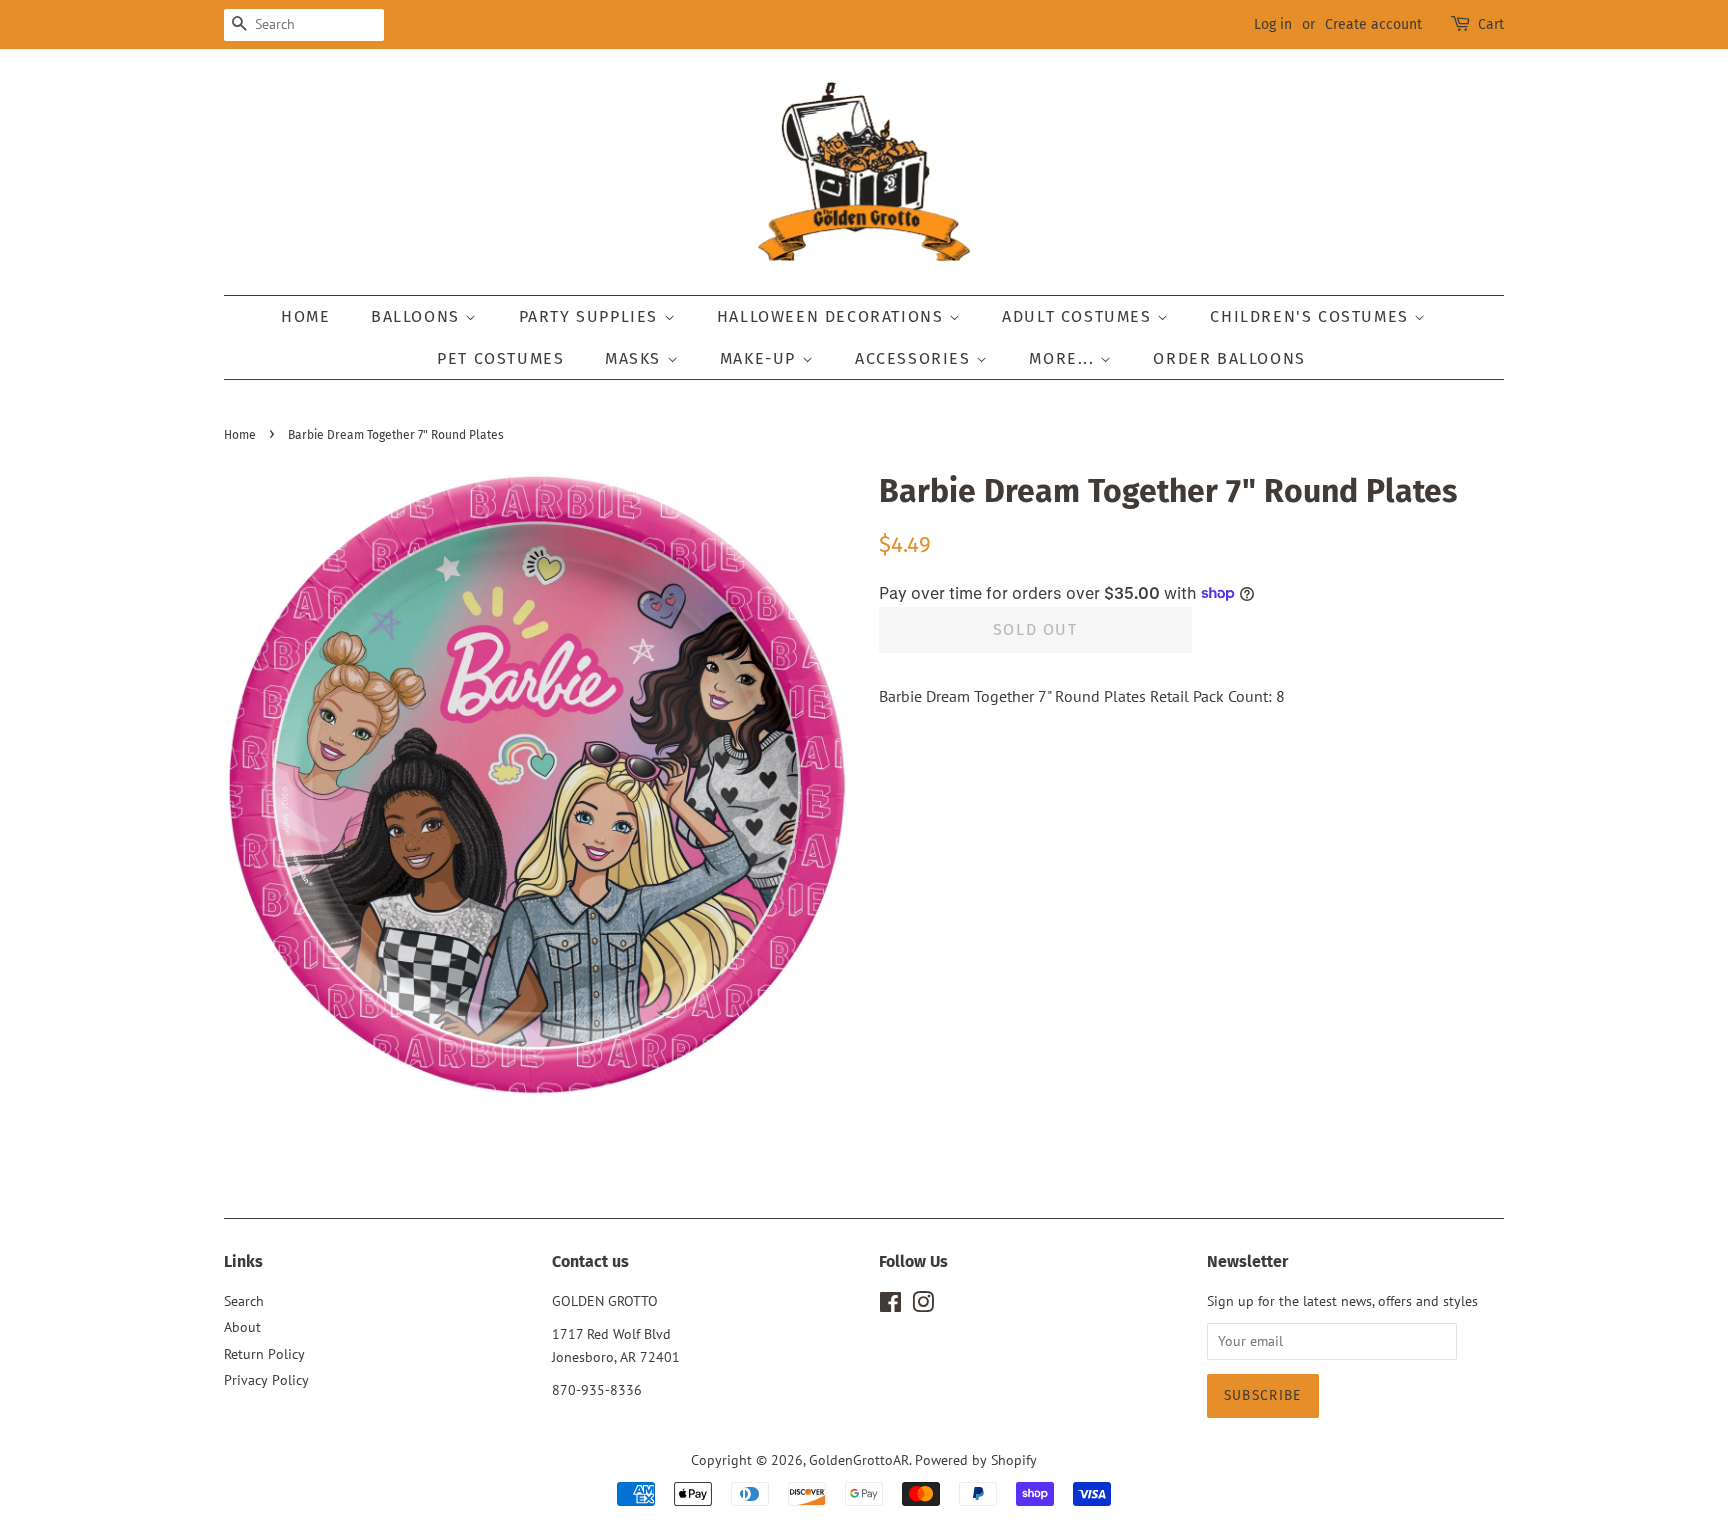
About (242, 1327)
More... (1064, 358)
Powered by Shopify (976, 1460)
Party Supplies (591, 316)
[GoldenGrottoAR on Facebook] (890, 1306)
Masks (636, 358)
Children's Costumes (1312, 316)
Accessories (915, 358)
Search (244, 1301)
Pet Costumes (500, 358)
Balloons (418, 316)
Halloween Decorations (833, 316)
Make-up (761, 358)
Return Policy (264, 1354)
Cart (1491, 24)
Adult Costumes (1079, 316)
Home (305, 316)
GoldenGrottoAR (859, 1460)
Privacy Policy (266, 1380)
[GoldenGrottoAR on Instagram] (923, 1306)
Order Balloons (1229, 358)
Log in (1273, 24)
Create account (1373, 24)
